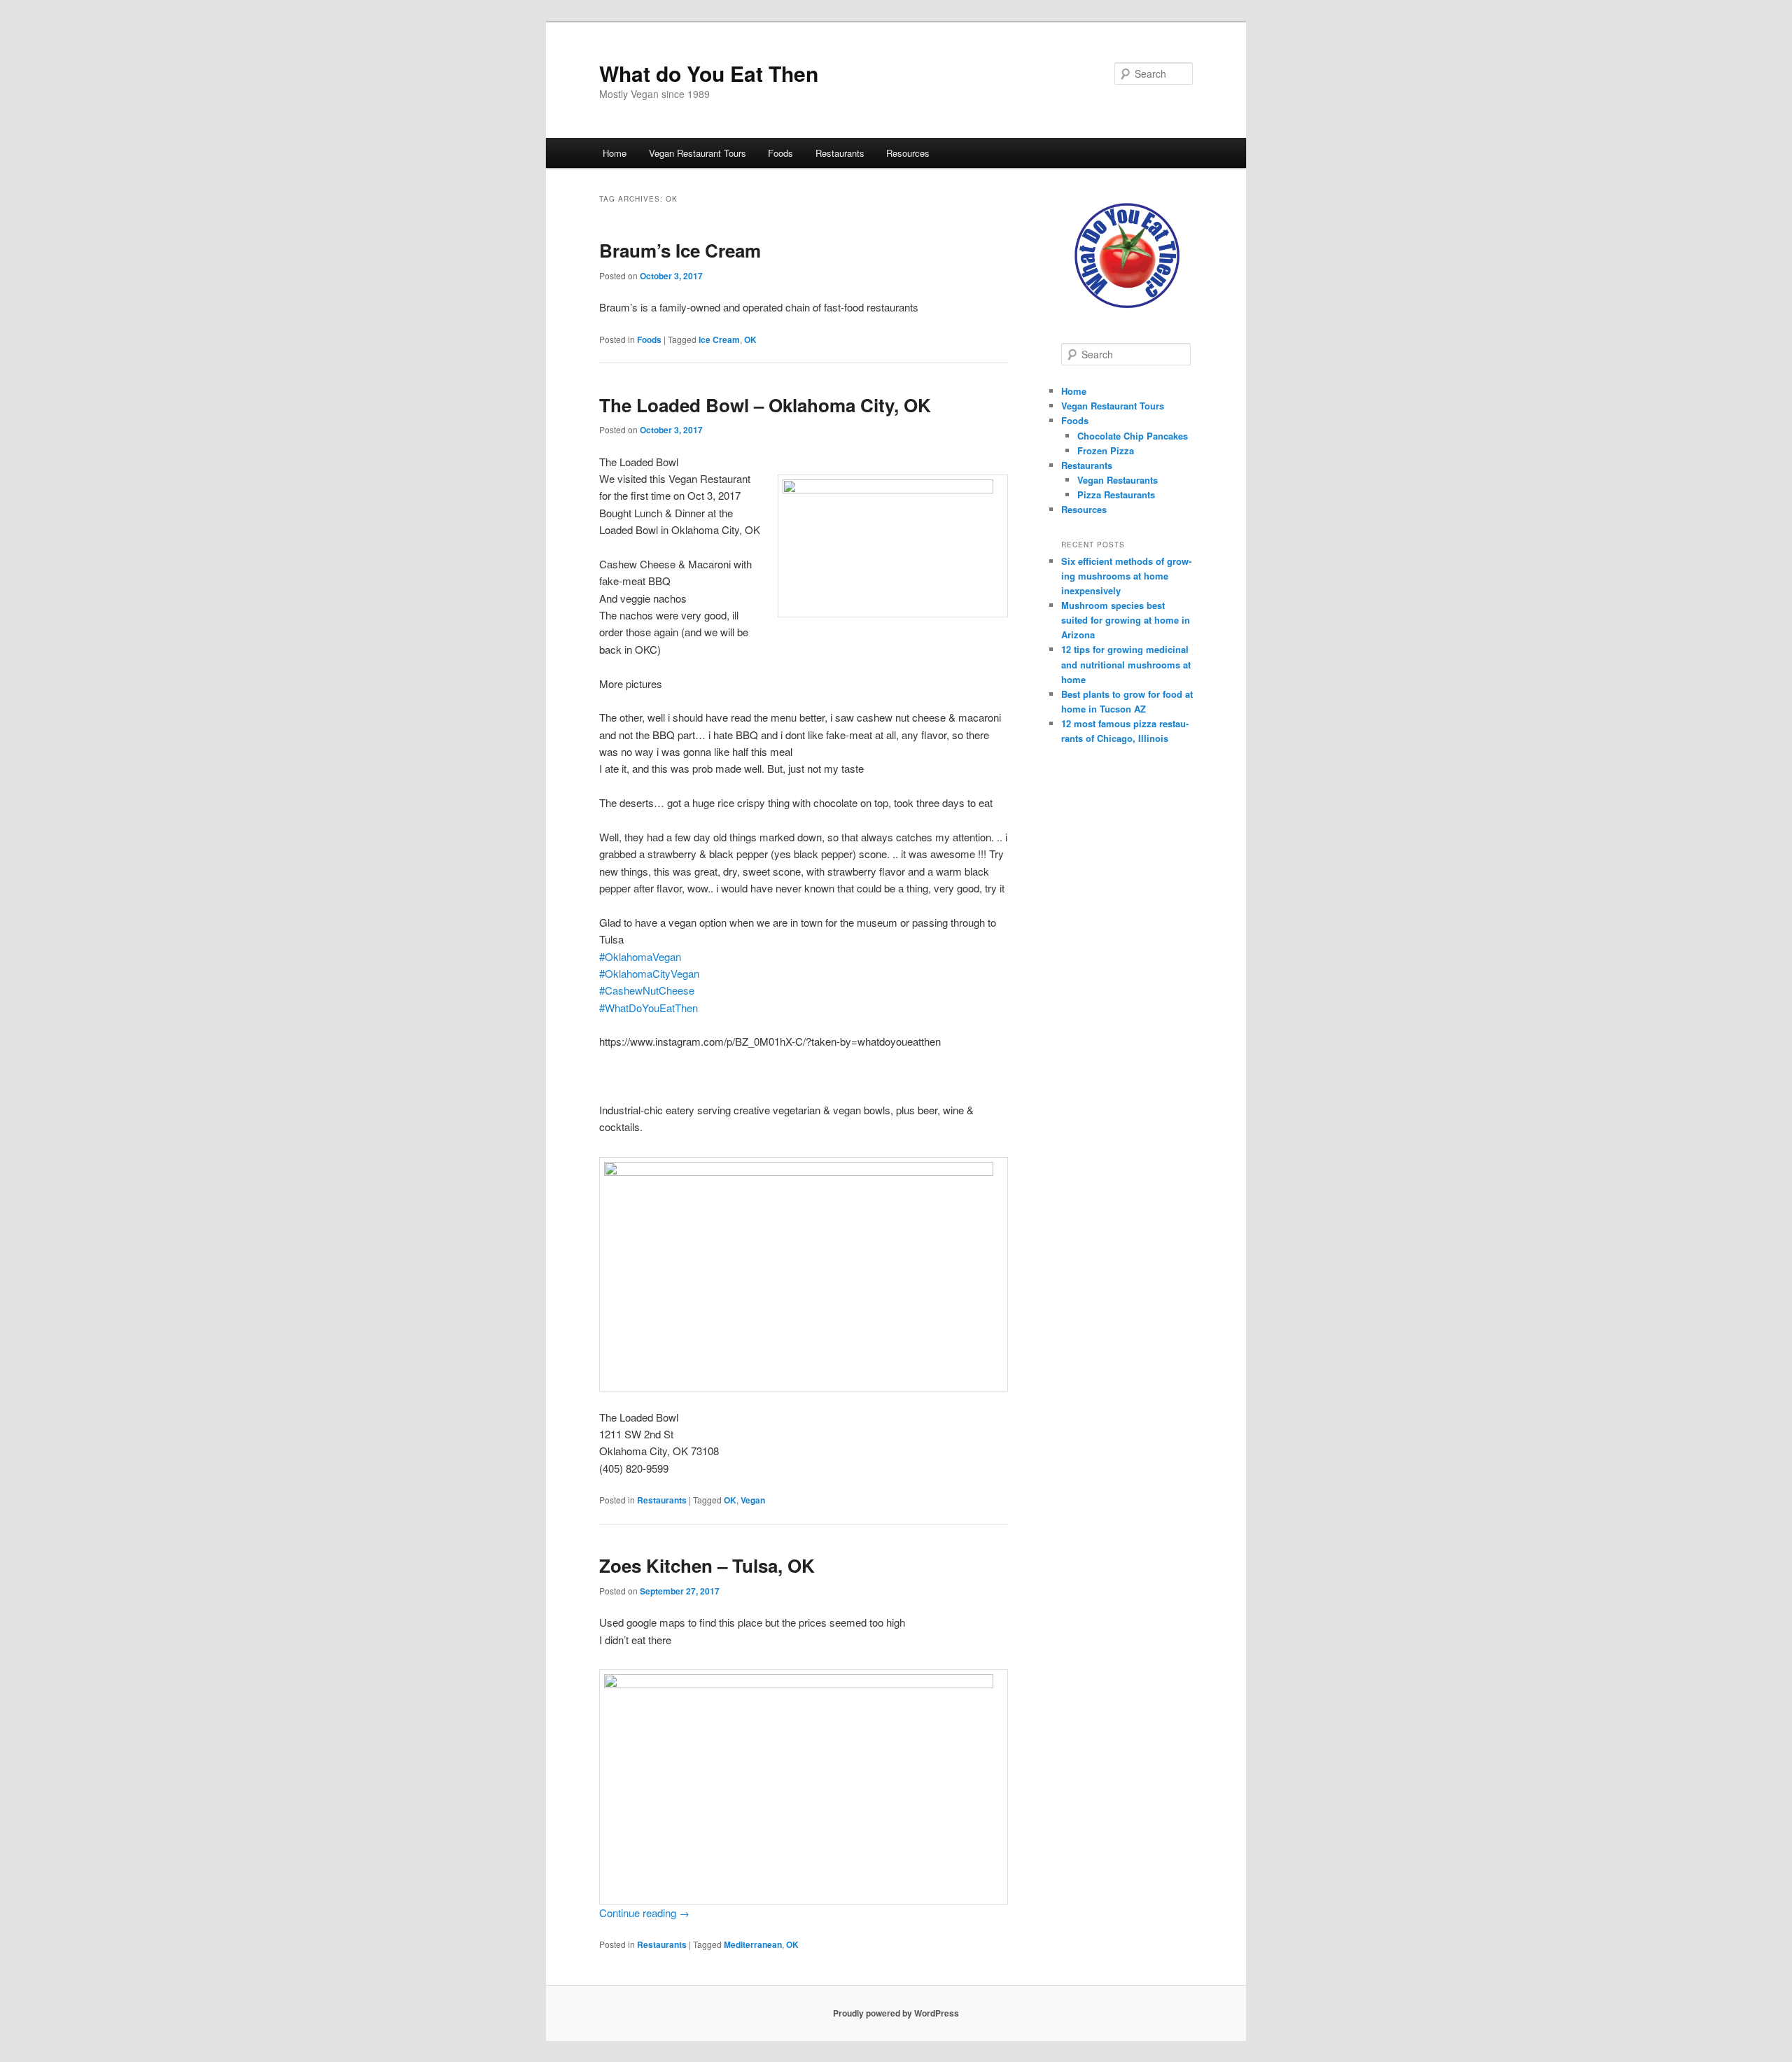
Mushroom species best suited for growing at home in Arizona (1126, 620)
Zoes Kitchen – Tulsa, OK (707, 1565)
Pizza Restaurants (1116, 495)
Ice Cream (719, 339)
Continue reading (644, 1913)
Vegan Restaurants (1118, 480)
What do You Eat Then (709, 73)
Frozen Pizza (1106, 450)
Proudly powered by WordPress (896, 2013)
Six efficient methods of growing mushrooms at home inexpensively (1126, 576)
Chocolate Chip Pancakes (1133, 436)
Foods (780, 153)
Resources (908, 153)
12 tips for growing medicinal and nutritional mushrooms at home (1126, 664)
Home (615, 153)
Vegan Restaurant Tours (698, 153)
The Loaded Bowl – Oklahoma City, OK (765, 405)
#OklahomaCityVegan (649, 973)
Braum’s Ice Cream (680, 250)
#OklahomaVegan (640, 956)
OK (750, 339)
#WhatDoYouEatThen (649, 1008)
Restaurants (840, 153)
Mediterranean (753, 1944)
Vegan (753, 1500)
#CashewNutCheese (647, 990)
